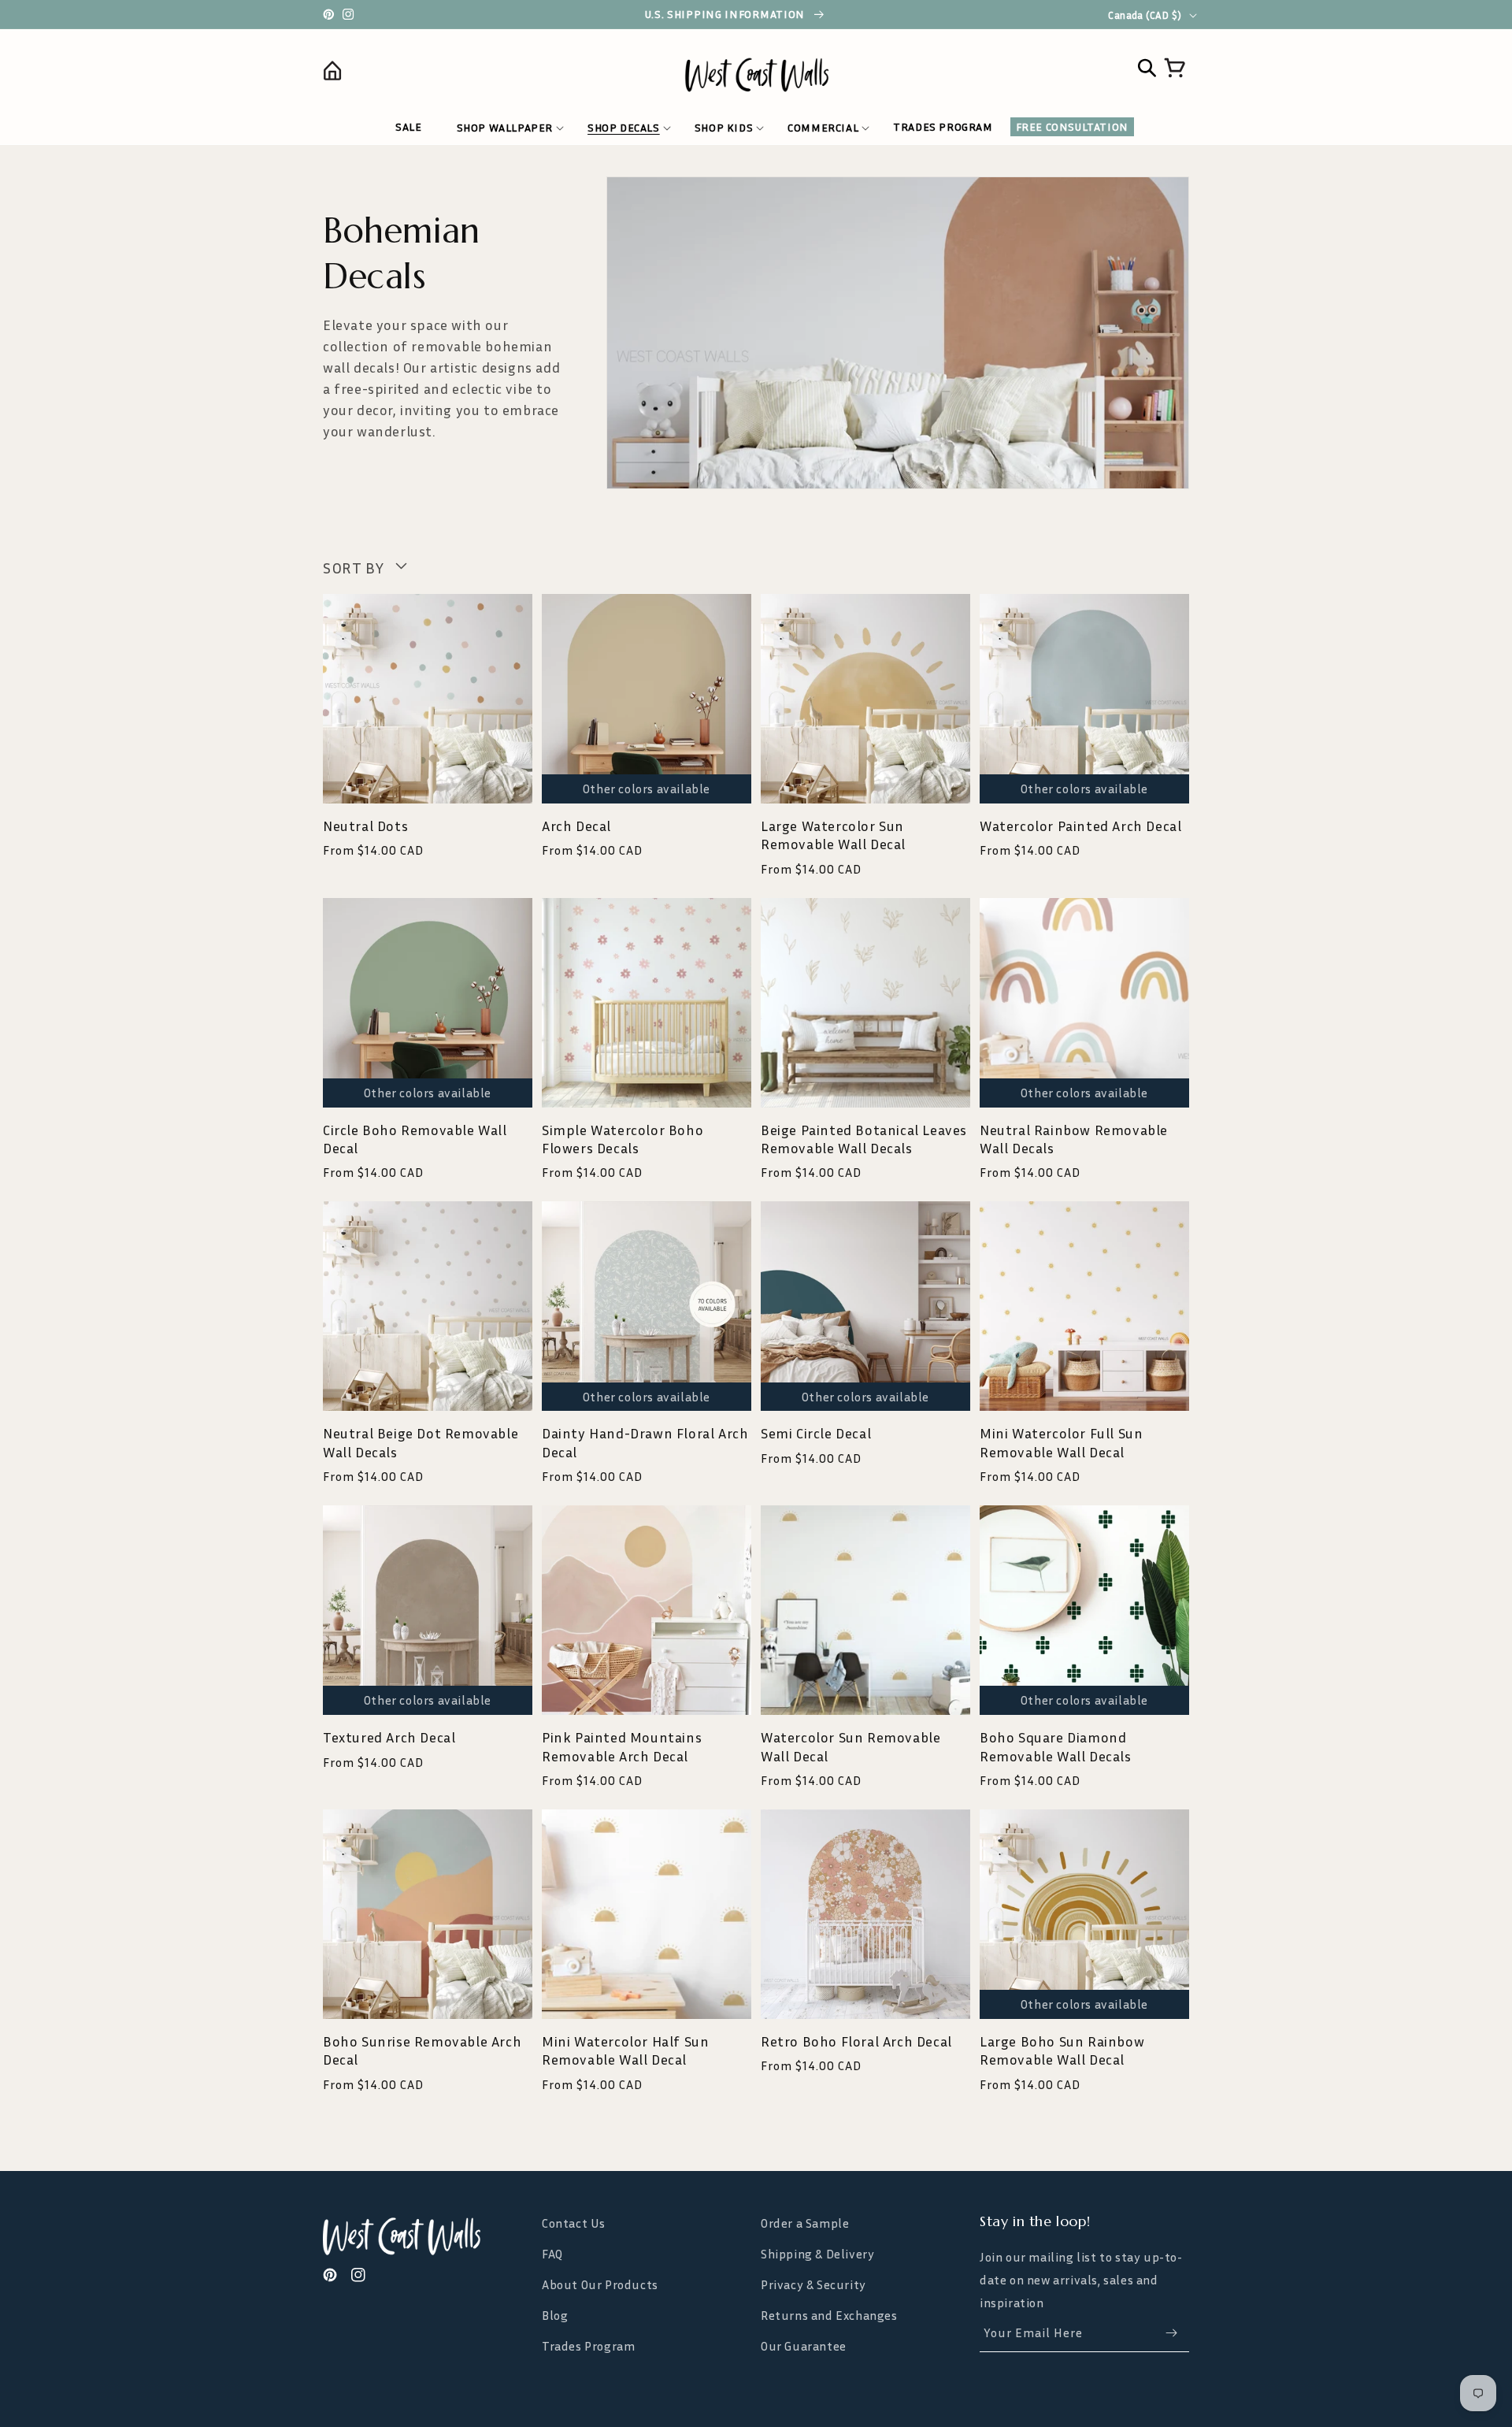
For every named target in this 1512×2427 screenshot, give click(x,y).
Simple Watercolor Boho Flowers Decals (623, 1139)
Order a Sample (805, 2223)
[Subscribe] (1171, 2333)
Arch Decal (576, 826)
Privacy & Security (813, 2284)
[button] (505, 128)
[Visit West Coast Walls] (428, 2236)
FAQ (552, 2254)
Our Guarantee (804, 2346)
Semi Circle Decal (816, 1433)
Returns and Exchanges (829, 2315)
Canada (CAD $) (1145, 15)
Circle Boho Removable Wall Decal (415, 1139)
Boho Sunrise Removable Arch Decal (422, 2050)
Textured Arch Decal (389, 1737)
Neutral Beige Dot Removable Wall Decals (421, 1442)
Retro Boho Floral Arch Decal (856, 2041)
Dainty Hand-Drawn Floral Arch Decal (645, 1442)
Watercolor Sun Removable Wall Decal (850, 1746)
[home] (431, 74)
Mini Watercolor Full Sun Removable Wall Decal (1061, 1442)
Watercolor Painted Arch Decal (1080, 826)
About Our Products (600, 2284)
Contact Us (574, 2223)
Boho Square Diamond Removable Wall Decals (1056, 1746)
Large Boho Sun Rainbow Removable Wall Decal (1062, 2050)
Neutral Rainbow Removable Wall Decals (1074, 1139)
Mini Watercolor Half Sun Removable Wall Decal (625, 2050)
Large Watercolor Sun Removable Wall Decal (833, 835)
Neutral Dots (365, 826)
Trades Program (588, 2346)
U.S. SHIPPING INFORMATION (726, 14)
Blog (555, 2315)
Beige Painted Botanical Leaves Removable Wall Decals (864, 1139)
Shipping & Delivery (817, 2254)
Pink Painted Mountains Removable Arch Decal (622, 1746)
